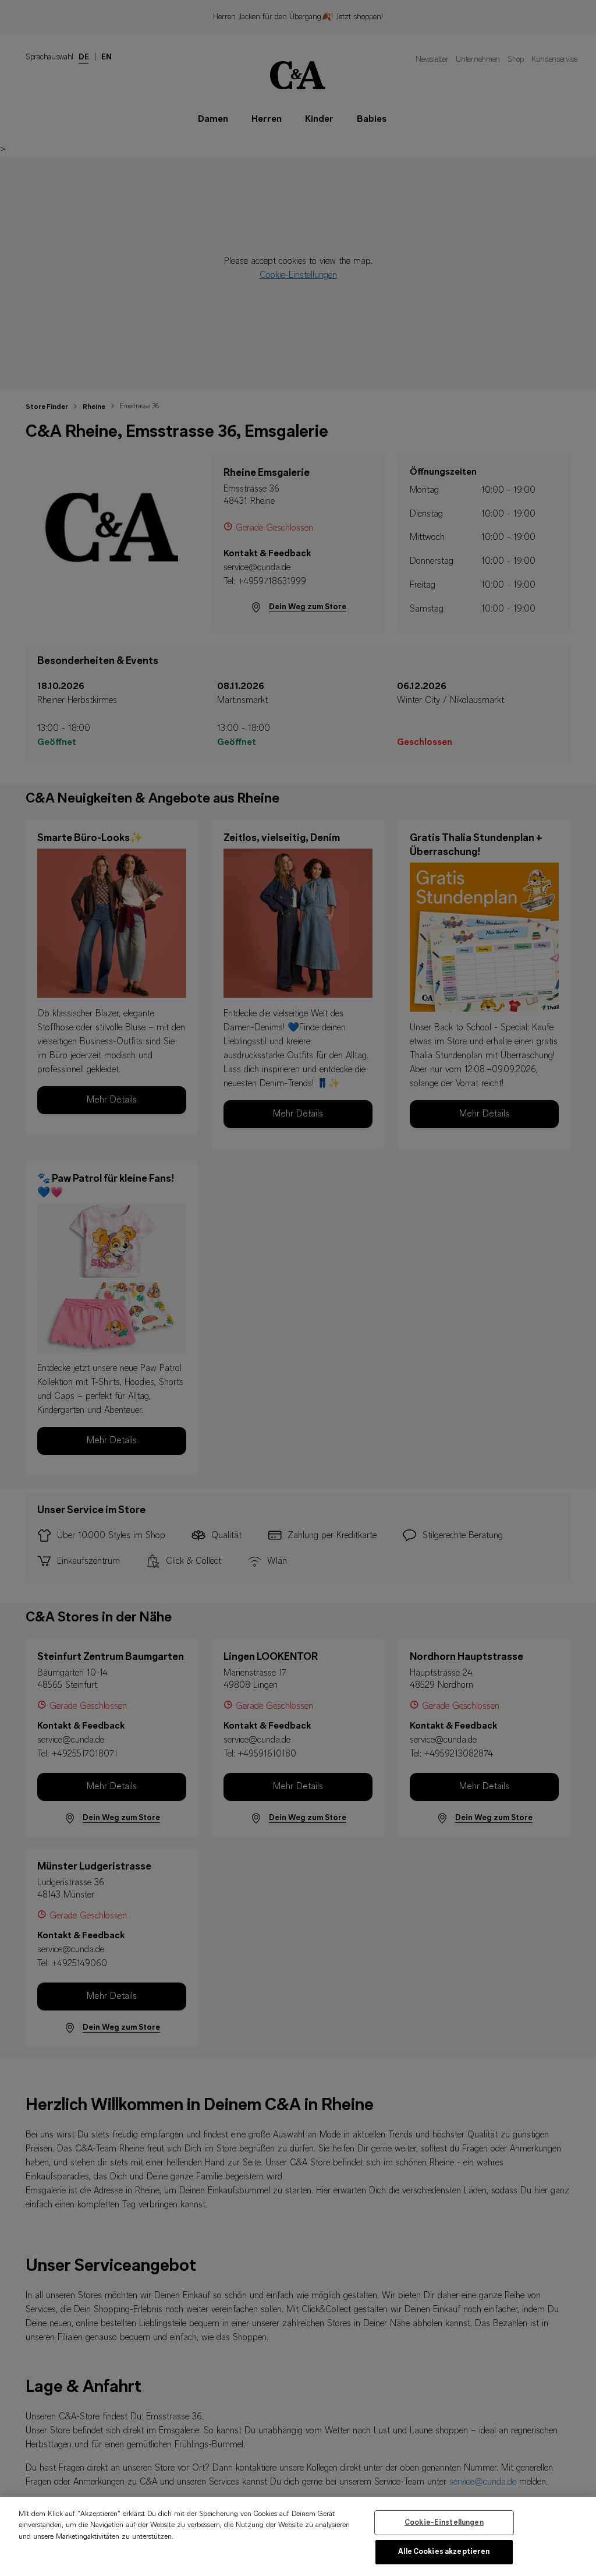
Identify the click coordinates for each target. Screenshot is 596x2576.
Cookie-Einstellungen (444, 2523)
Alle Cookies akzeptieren (444, 2552)
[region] (298, 2536)
